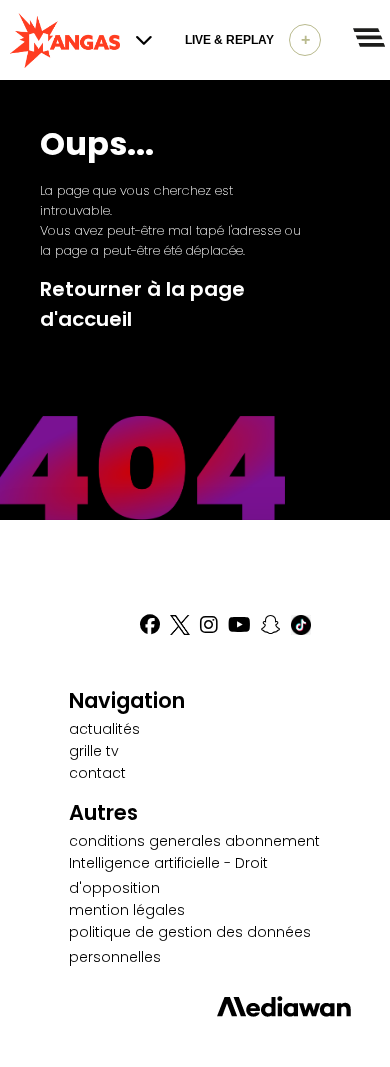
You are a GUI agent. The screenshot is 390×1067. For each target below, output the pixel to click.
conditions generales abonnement (194, 841)
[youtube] (239, 625)
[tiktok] (301, 625)
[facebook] (150, 625)
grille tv (94, 751)
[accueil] (195, 1006)
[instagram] (209, 625)
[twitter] (180, 625)
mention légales (127, 910)
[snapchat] (271, 625)
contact (97, 773)
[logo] (65, 40)
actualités (104, 729)
